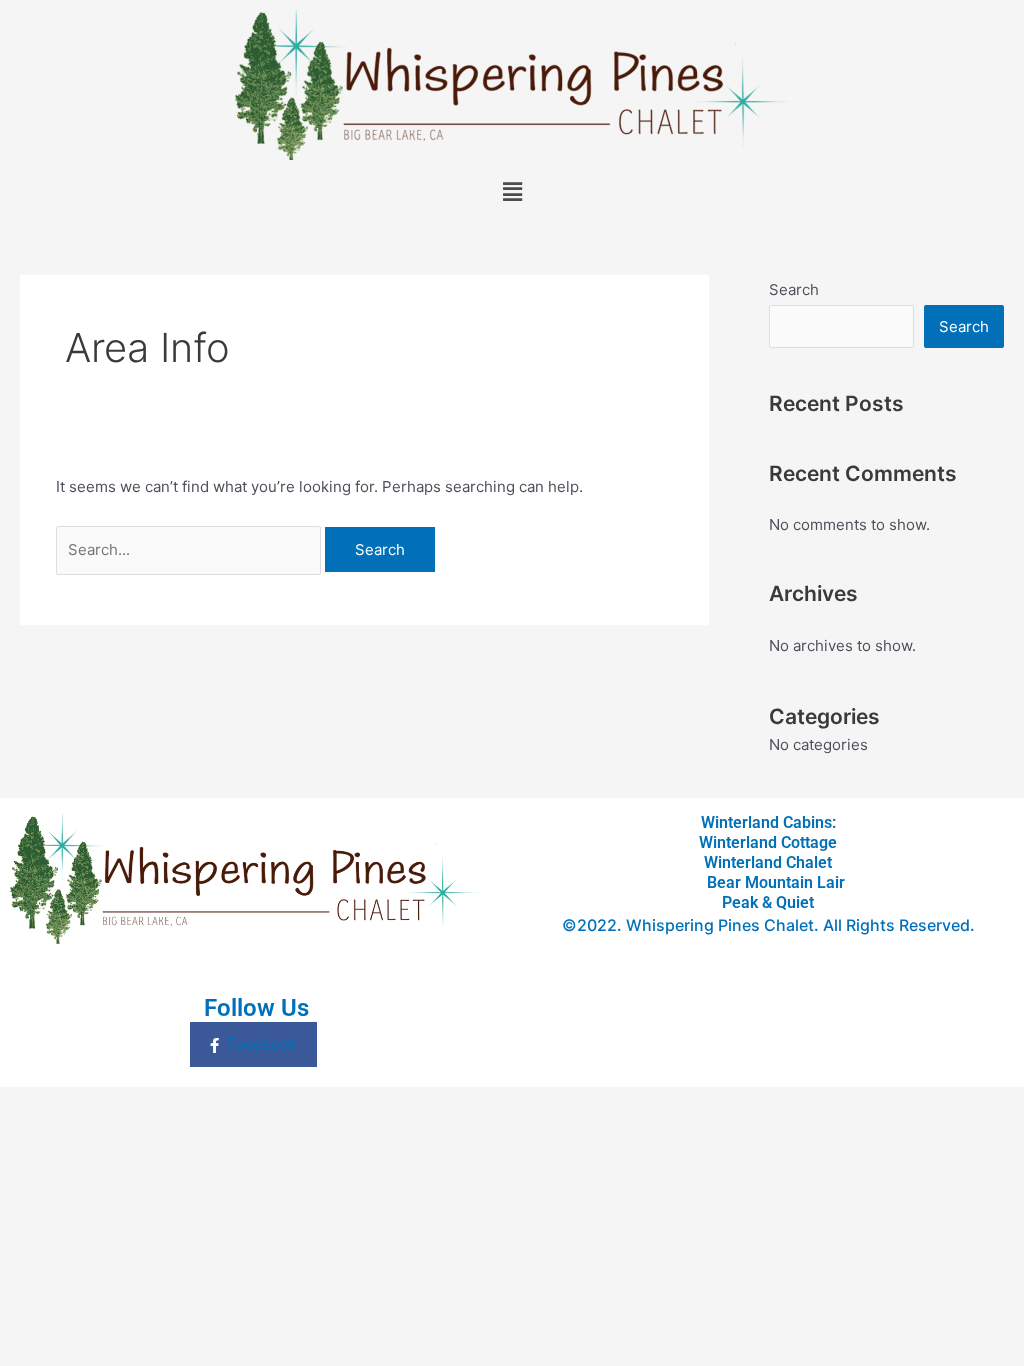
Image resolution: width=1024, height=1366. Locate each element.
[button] (512, 192)
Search (794, 289)
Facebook (260, 1043)
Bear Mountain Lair (768, 882)
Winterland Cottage (768, 842)
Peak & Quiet (768, 902)
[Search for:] (190, 549)
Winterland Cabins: (768, 822)
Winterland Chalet (768, 862)
